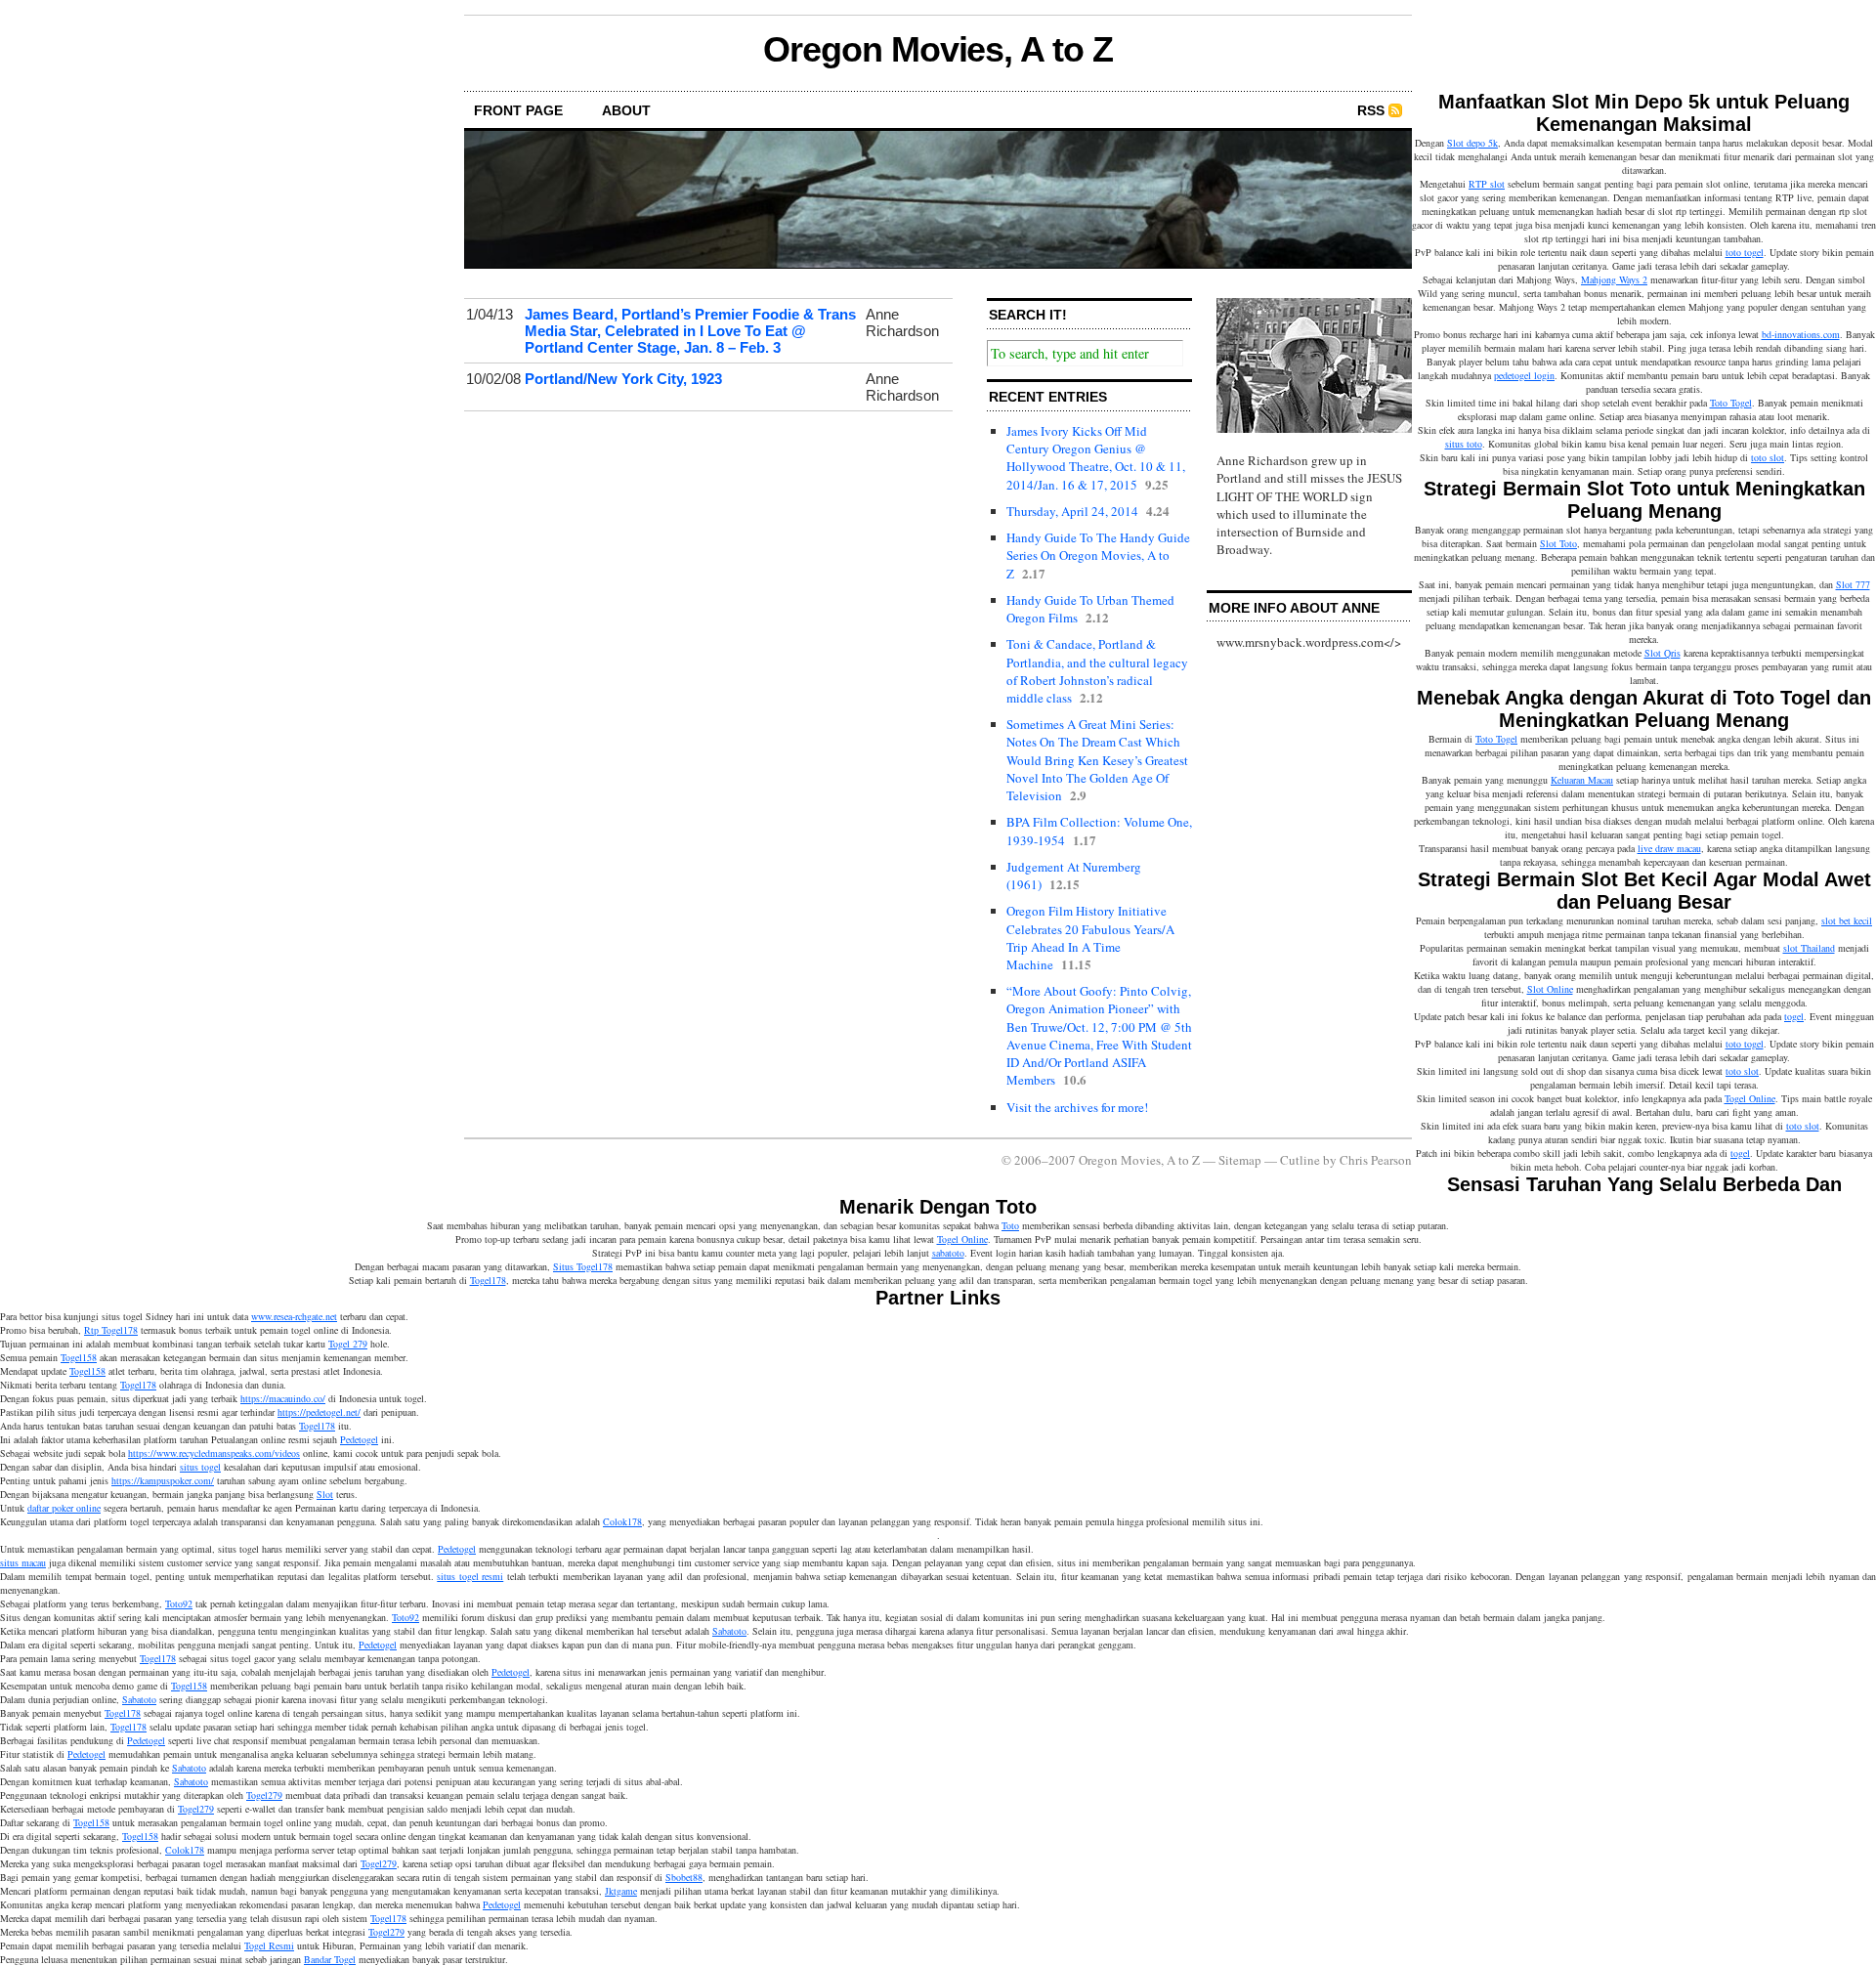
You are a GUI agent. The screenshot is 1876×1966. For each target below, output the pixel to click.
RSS (1371, 110)
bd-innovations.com (1801, 334)
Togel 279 (348, 1344)
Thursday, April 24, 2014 (1072, 511)
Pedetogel (359, 1439)
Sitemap (1240, 1160)
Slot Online (1550, 989)
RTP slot (1487, 184)
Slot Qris (1663, 653)
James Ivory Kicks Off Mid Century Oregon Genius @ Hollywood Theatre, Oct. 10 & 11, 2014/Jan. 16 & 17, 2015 (1096, 458)
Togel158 (79, 1357)
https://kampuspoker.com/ (163, 1480)
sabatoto (948, 1253)
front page (518, 110)
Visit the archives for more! (1077, 1107)
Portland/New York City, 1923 (623, 379)
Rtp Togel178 (111, 1330)
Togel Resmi (269, 1945)
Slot (325, 1494)
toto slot (1768, 457)
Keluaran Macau (1582, 780)
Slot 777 (1853, 584)
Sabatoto (729, 1631)
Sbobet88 (684, 1877)
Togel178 (488, 1280)
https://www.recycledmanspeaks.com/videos (214, 1453)
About (626, 110)
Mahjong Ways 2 (1614, 279)
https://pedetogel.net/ (319, 1412)
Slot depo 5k (1472, 143)
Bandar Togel (330, 1959)
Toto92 (179, 1603)
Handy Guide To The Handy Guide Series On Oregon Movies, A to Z (1098, 555)
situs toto (1464, 444)
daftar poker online (64, 1508)
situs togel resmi (470, 1576)
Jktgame (621, 1891)
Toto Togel (1731, 403)
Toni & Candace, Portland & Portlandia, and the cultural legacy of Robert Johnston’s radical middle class (1097, 671)
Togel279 (264, 1795)
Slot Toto (1558, 543)
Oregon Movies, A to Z (938, 49)
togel (1794, 1016)
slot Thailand (1809, 948)
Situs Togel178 (583, 1266)
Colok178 (622, 1521)
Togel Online (1750, 1098)
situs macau (23, 1562)
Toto (1010, 1225)
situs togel (200, 1467)
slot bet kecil (1847, 920)
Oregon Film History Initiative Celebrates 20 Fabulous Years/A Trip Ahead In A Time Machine (1090, 938)
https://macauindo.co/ (283, 1398)
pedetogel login (1524, 375)
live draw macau (1669, 848)
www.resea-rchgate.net (294, 1316)
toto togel (1745, 252)
